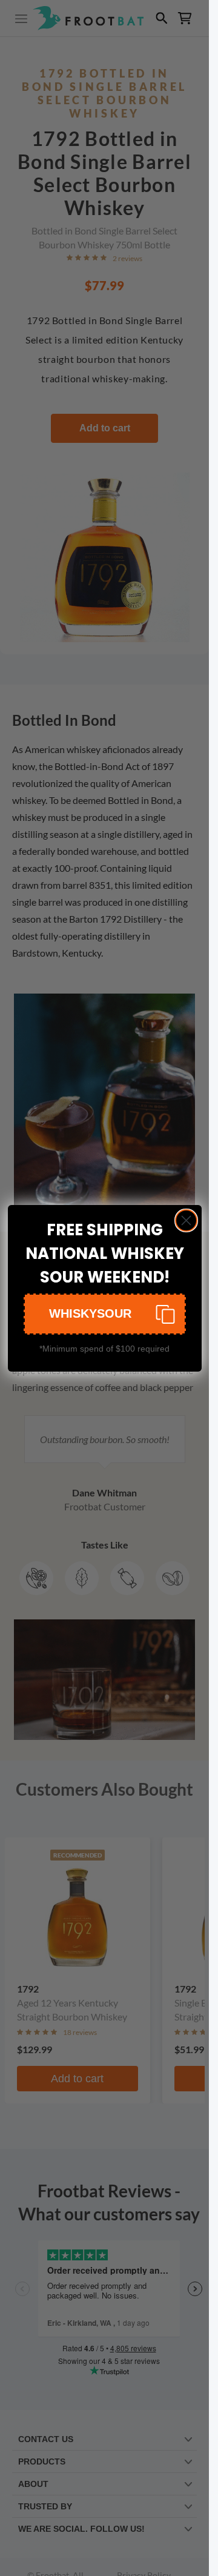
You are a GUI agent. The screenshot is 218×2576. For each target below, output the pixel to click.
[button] (105, 1314)
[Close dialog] (186, 1220)
